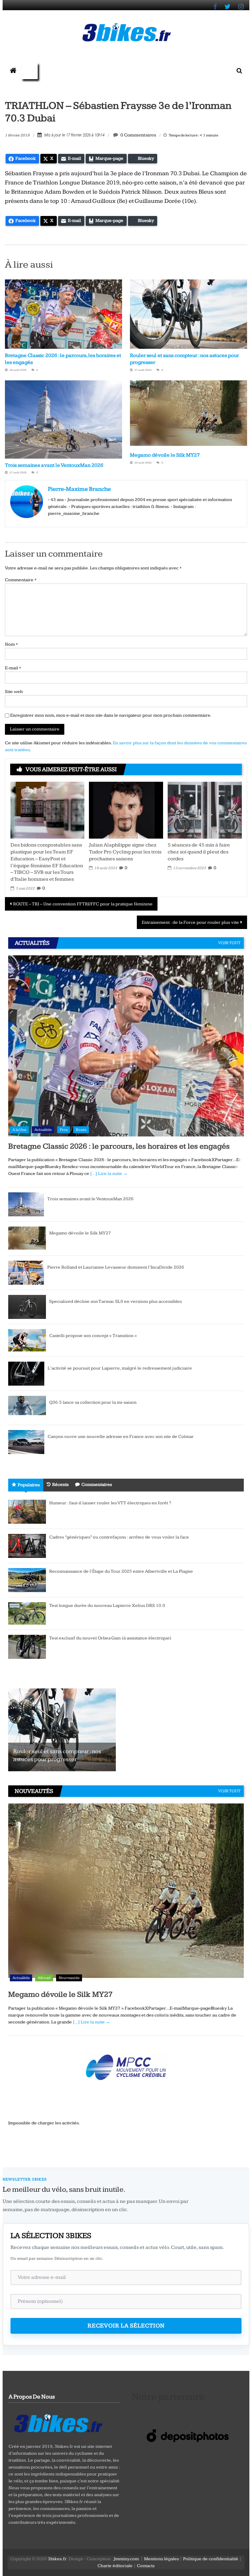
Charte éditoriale (115, 2566)
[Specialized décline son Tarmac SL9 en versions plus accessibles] (27, 1307)
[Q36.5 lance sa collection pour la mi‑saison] (27, 1408)
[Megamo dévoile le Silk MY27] (27, 1238)
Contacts (146, 2566)
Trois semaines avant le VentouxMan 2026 (54, 465)
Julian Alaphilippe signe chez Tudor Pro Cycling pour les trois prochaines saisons (125, 852)
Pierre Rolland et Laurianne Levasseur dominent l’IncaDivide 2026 (116, 1267)
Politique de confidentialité (211, 2559)
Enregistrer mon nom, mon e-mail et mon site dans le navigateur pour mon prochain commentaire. (111, 715)
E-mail (13, 668)
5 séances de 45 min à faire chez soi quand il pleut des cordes (199, 852)
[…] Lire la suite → (109, 1174)
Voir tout (229, 943)
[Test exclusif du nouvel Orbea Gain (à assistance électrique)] (27, 1647)
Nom (11, 644)
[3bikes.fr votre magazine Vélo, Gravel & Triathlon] (13, 71)
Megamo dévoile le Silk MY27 (165, 455)
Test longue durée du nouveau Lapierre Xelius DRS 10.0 (107, 1606)
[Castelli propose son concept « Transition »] (27, 1340)
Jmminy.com (126, 2559)
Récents (60, 1485)
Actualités (43, 1130)
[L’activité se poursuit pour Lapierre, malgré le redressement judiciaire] (26, 1373)
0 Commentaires (138, 135)
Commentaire (21, 580)
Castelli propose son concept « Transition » (93, 1336)
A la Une (19, 1130)
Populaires (29, 1485)
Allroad (44, 1978)
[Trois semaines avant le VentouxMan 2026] (26, 1204)
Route (81, 1130)
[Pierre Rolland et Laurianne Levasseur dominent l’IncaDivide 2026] (26, 1273)
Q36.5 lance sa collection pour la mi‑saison (93, 1402)
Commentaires (97, 1485)
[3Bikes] (58, 2422)
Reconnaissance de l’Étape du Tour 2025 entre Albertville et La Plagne (121, 1571)
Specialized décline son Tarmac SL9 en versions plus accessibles (115, 1301)
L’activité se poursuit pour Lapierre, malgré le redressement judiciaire (120, 1368)
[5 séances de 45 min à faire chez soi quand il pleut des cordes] (205, 810)
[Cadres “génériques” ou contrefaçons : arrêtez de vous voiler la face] (27, 1546)
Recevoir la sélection (126, 2326)
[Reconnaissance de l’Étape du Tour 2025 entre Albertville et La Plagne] (27, 1580)
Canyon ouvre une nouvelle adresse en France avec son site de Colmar (121, 1437)
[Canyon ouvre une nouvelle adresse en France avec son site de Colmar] (26, 1442)
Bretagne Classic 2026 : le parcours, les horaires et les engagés (119, 1146)
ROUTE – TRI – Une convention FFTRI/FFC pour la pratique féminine (83, 904)
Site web (14, 692)
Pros (64, 1130)
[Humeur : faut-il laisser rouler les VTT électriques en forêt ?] (27, 1512)
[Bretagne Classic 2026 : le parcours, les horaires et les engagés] (126, 1046)
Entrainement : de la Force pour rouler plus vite (190, 922)
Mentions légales (161, 2559)
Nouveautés (69, 1978)
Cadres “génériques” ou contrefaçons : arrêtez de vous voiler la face (119, 1537)
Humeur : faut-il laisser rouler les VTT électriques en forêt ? (110, 1503)
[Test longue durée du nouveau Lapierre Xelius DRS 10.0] (27, 1613)
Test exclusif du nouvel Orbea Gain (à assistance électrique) (110, 1638)
